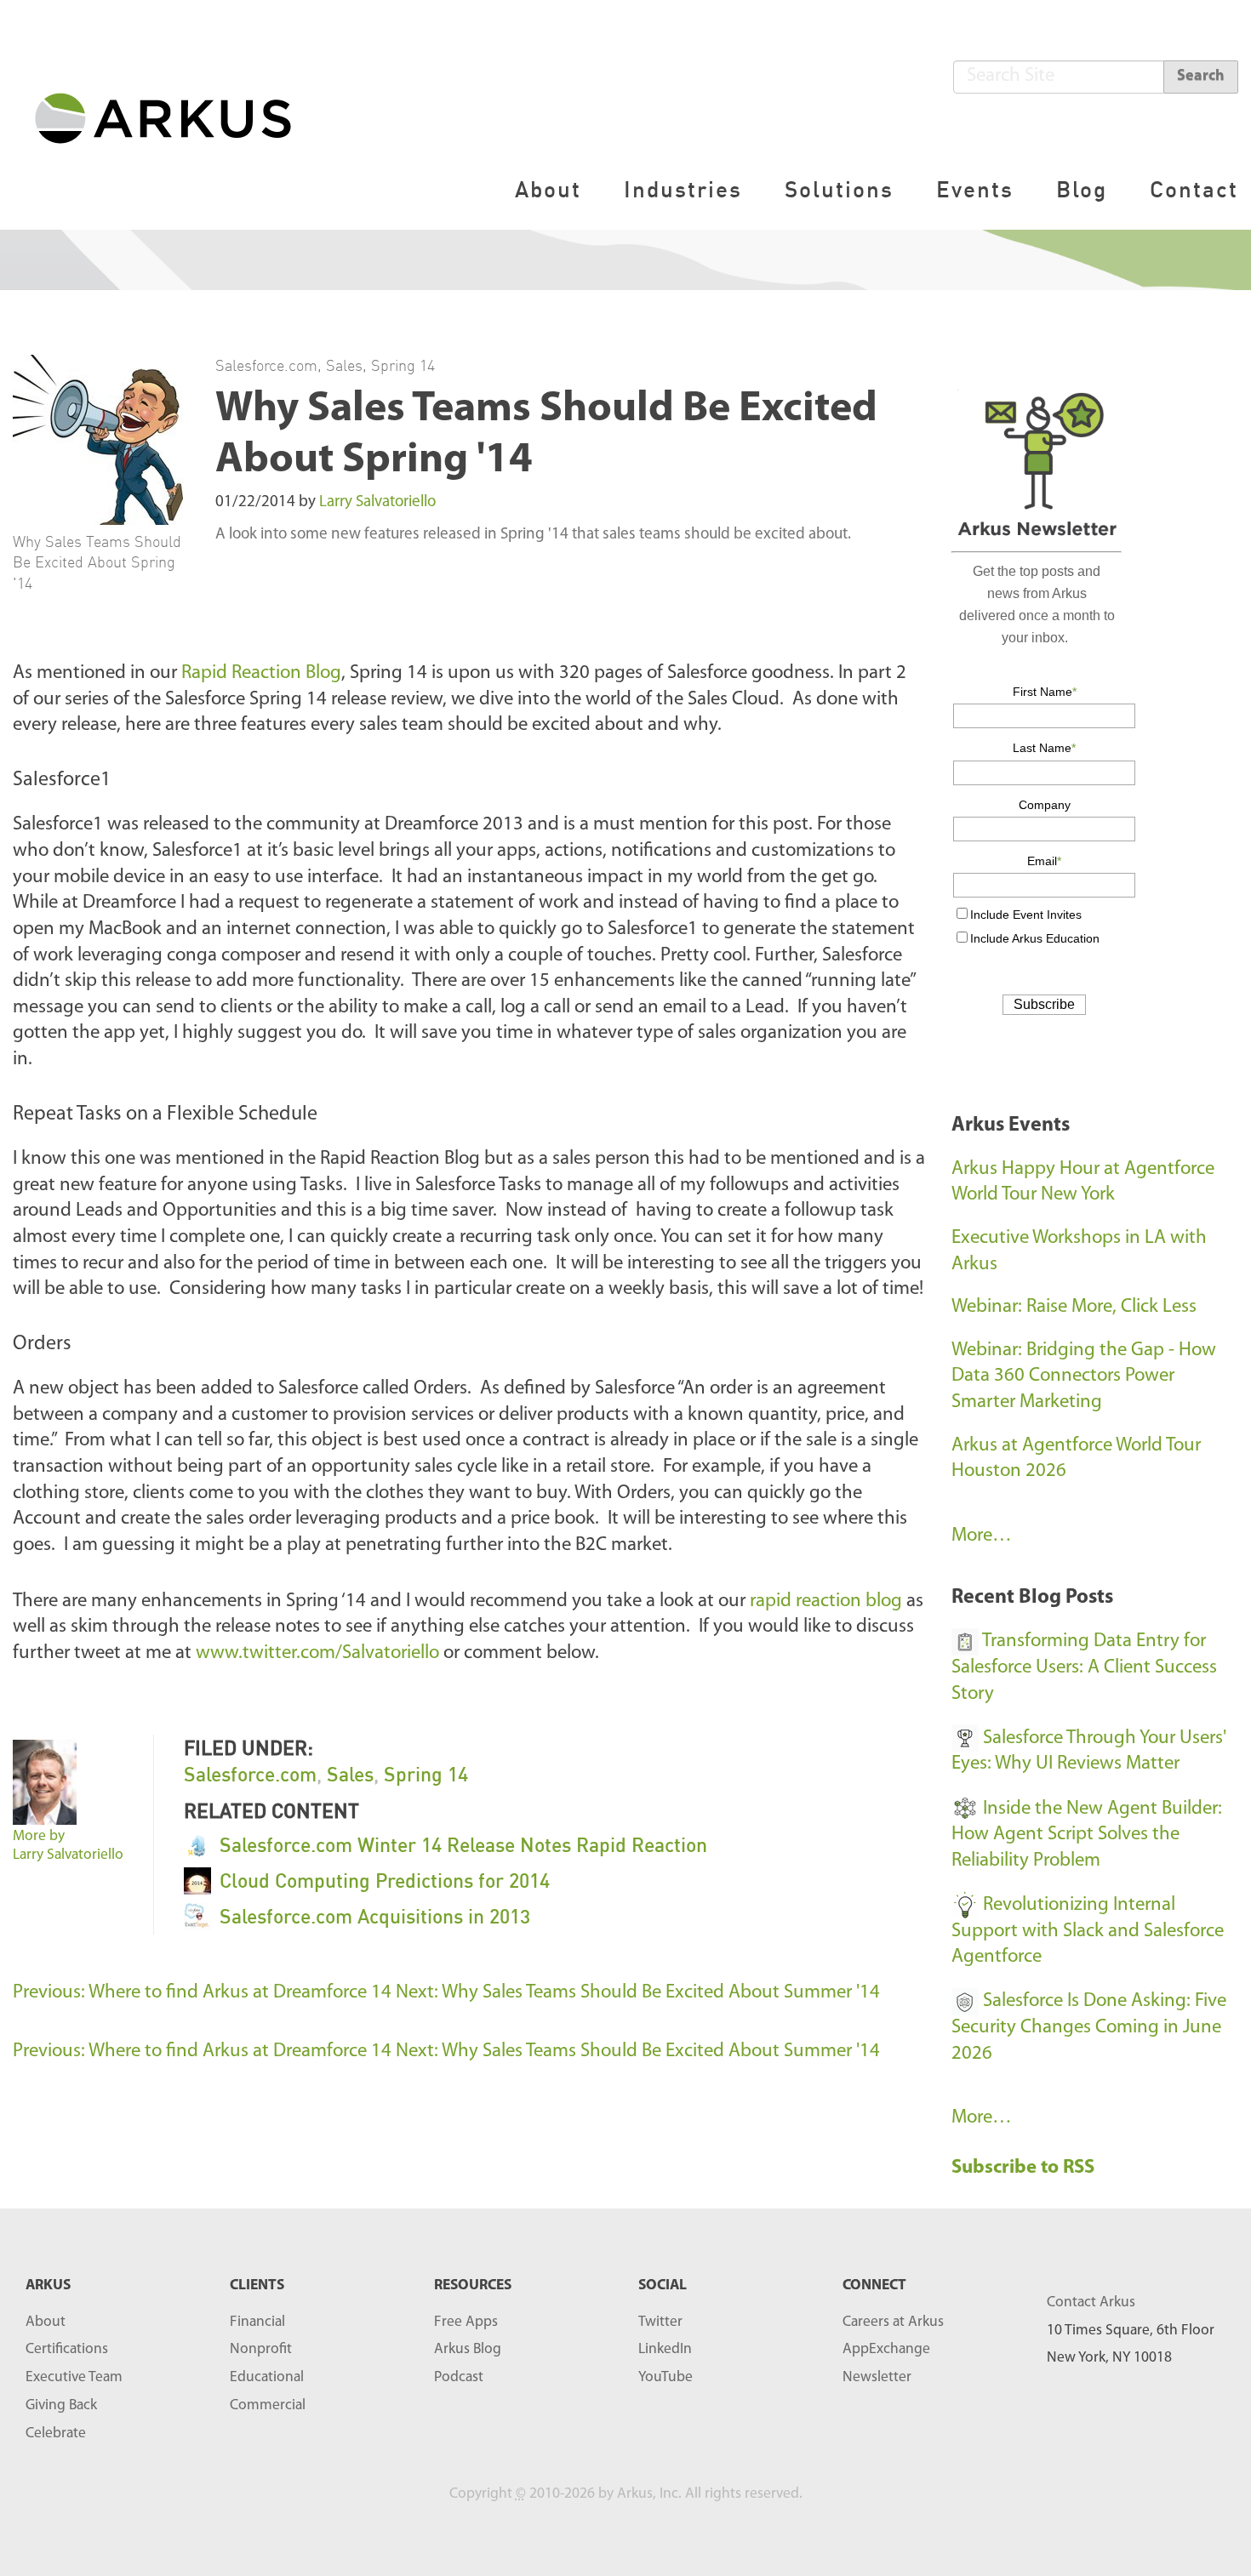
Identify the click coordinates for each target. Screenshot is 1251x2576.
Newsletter (877, 2377)
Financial (257, 2322)
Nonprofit (261, 2349)
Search (1201, 77)
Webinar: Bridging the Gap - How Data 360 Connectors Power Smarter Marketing (1084, 1376)
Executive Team (74, 2377)
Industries (683, 189)
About (548, 189)
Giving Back (61, 2405)
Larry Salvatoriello (377, 502)
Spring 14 (403, 365)
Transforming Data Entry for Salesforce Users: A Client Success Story (1084, 1667)
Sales (344, 365)
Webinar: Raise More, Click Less (1074, 1307)
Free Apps (466, 2322)
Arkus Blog (468, 2349)
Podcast (459, 2377)
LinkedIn (665, 2349)
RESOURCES (473, 2285)
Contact (1194, 189)
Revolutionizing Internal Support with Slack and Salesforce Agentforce (1088, 1931)
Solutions (839, 189)
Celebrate (56, 2434)
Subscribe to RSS (1025, 2168)
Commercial (268, 2405)
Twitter (660, 2322)
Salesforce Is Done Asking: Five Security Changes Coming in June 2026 (1089, 2027)
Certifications (67, 2349)
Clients (257, 2285)
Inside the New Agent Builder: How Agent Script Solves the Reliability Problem (1087, 1835)
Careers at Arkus (893, 2322)
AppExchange (886, 2349)
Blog (1082, 189)
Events (975, 189)
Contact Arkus (1091, 2302)
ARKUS (48, 2285)
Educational (267, 2377)
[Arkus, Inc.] (173, 117)
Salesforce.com (266, 365)
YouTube (665, 2377)
